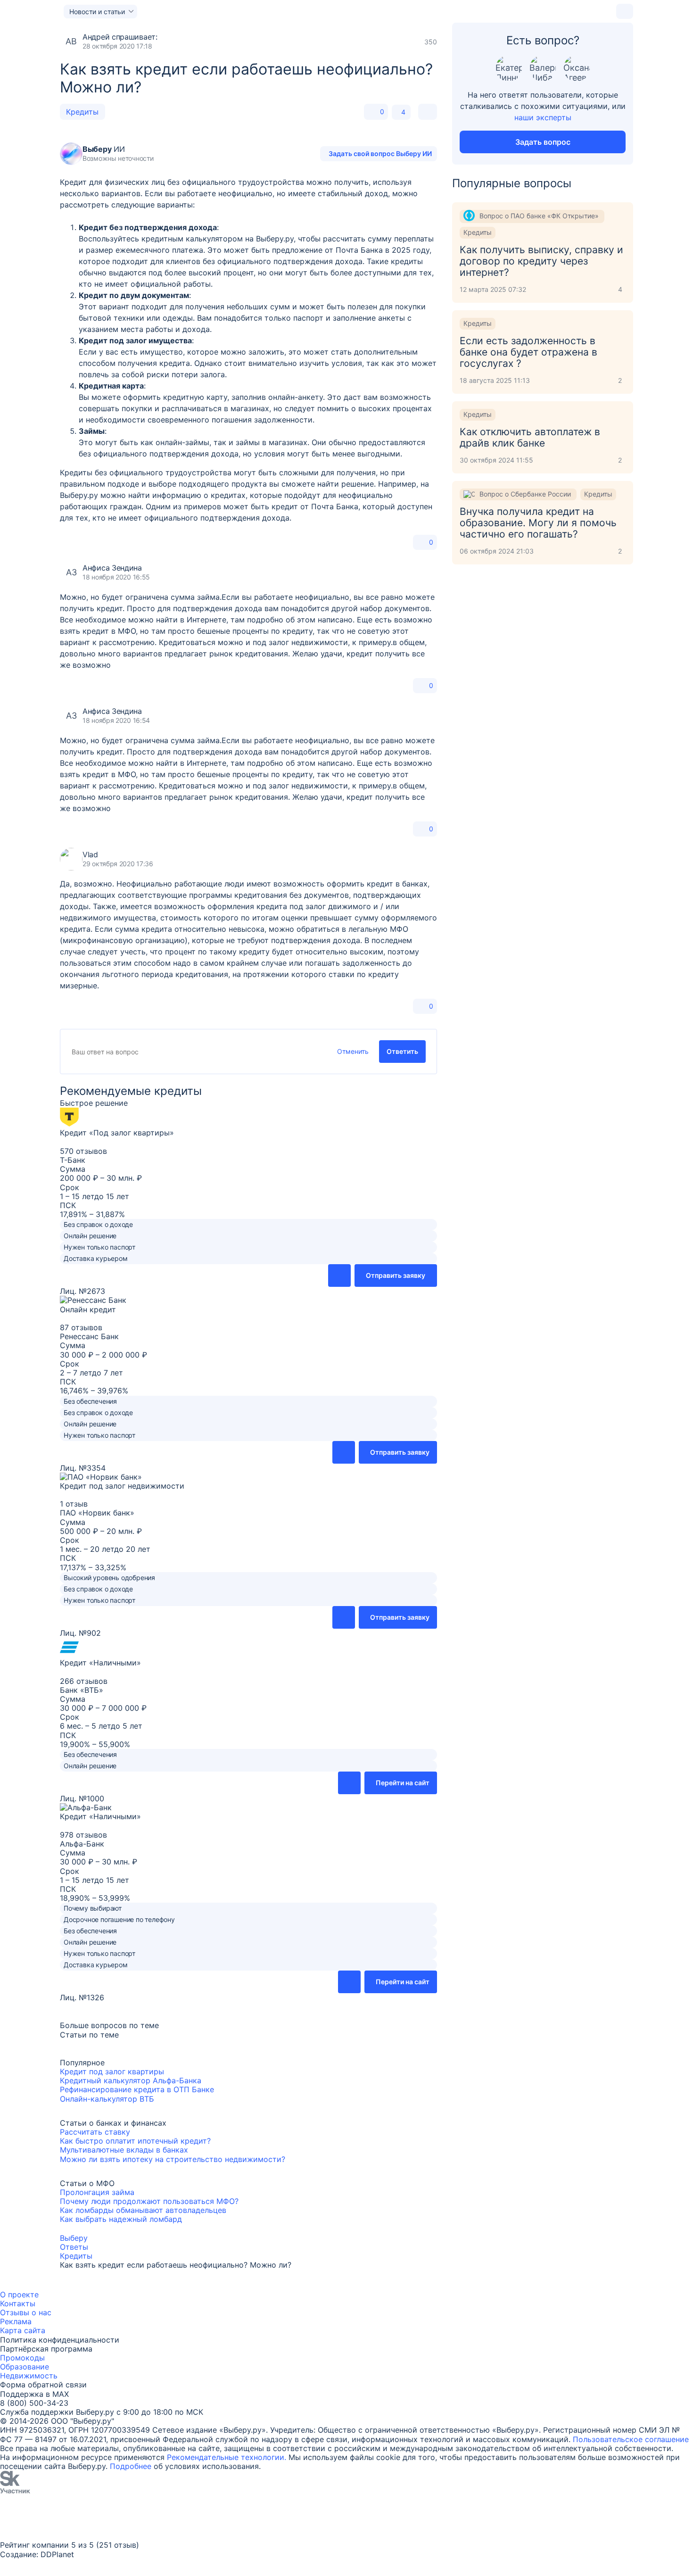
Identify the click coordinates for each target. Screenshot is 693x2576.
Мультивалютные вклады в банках (124, 2150)
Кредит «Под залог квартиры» (117, 1133)
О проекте (19, 2294)
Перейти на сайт (403, 1783)
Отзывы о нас (26, 2312)
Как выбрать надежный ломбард (121, 2219)
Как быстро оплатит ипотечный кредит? (135, 2141)
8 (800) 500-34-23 (34, 2403)
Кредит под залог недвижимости (122, 1486)
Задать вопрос (543, 142)
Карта (11, 2330)
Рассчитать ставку (95, 2132)
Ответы (74, 2247)
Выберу (74, 2238)
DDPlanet (57, 2554)
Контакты (18, 2303)
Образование (25, 2367)
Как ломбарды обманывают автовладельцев (143, 2210)
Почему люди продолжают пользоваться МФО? (149, 2201)
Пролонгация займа (97, 2192)
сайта (35, 2330)
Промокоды (22, 2358)
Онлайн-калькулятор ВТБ (107, 2099)
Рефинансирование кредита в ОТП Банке (137, 2089)
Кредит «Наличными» (100, 1663)
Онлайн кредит (88, 1309)
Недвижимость (29, 2376)
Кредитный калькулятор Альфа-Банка (131, 2080)
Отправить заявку (396, 1275)
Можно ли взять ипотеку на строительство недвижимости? (173, 2159)
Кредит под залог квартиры (112, 2071)
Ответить (402, 1051)
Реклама (16, 2321)
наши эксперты (543, 117)
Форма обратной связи (43, 2385)
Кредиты (82, 112)
